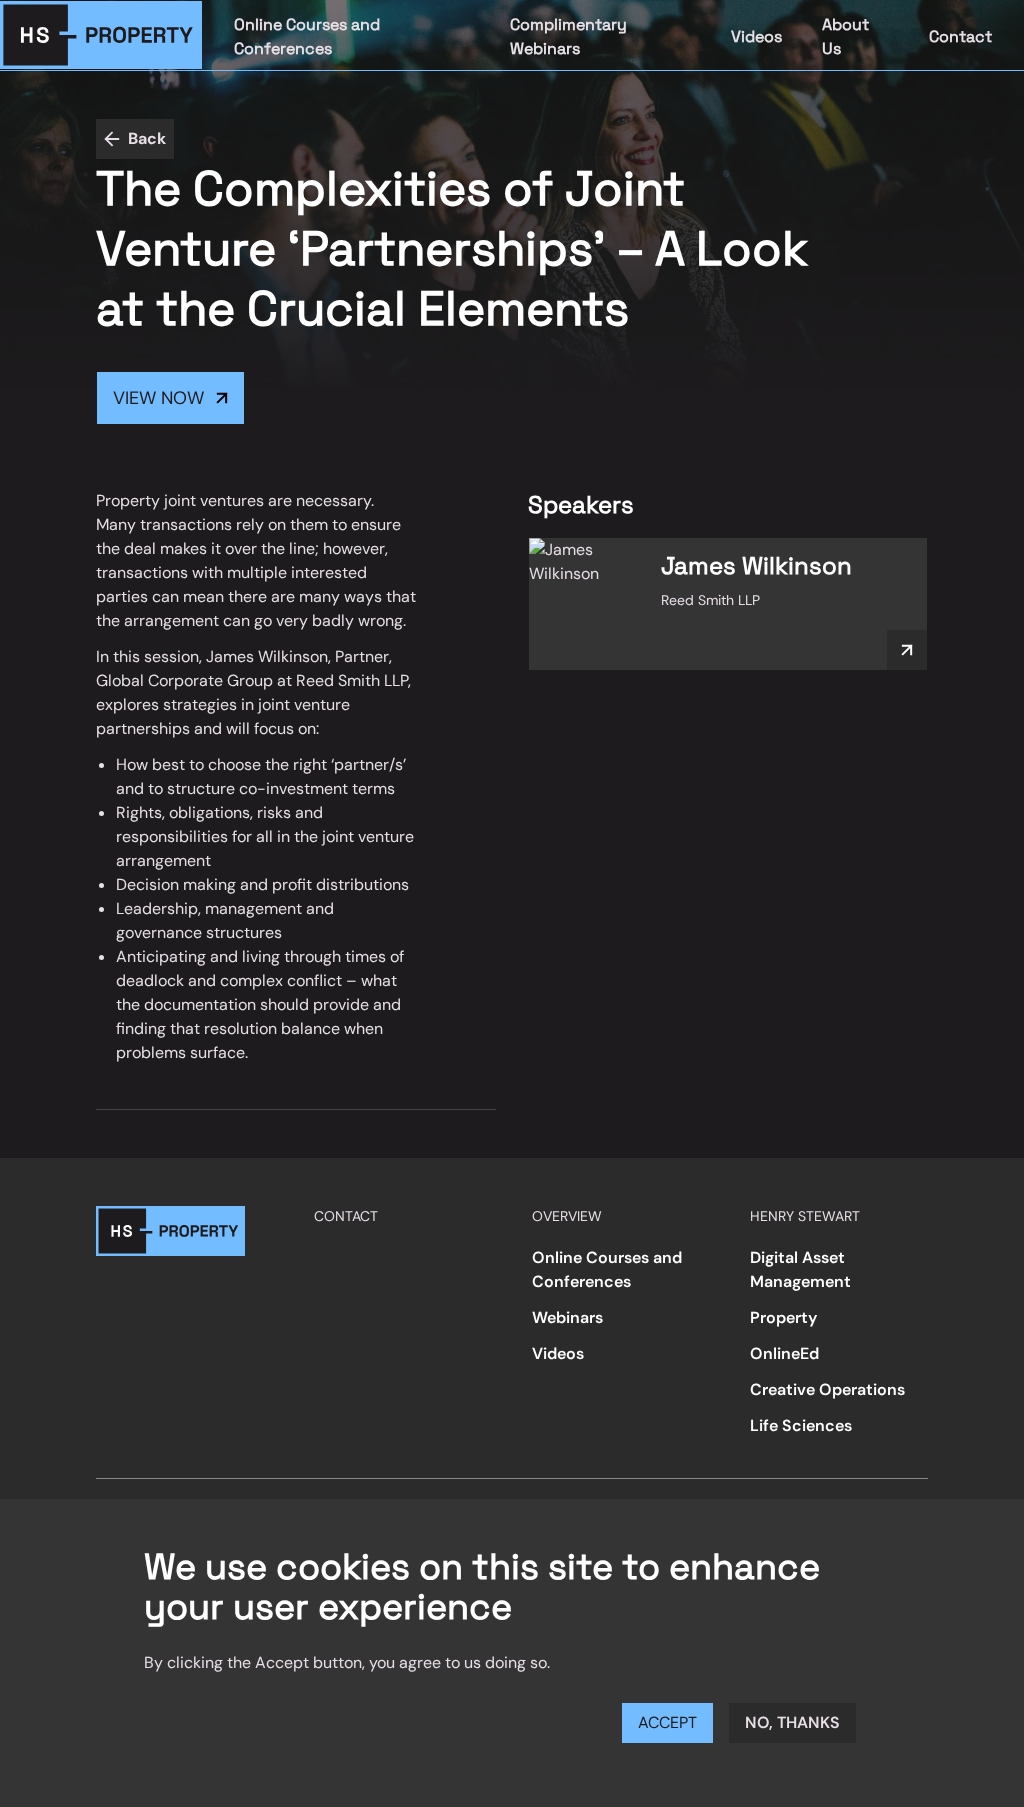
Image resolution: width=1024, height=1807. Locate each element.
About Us (845, 36)
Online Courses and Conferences (307, 36)
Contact (960, 36)
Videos (756, 36)
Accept (667, 1722)
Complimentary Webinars (568, 36)
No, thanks (792, 1722)
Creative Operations (827, 1389)
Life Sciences (801, 1425)
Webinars (567, 1317)
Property (783, 1317)
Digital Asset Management (800, 1269)
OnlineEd (784, 1353)
